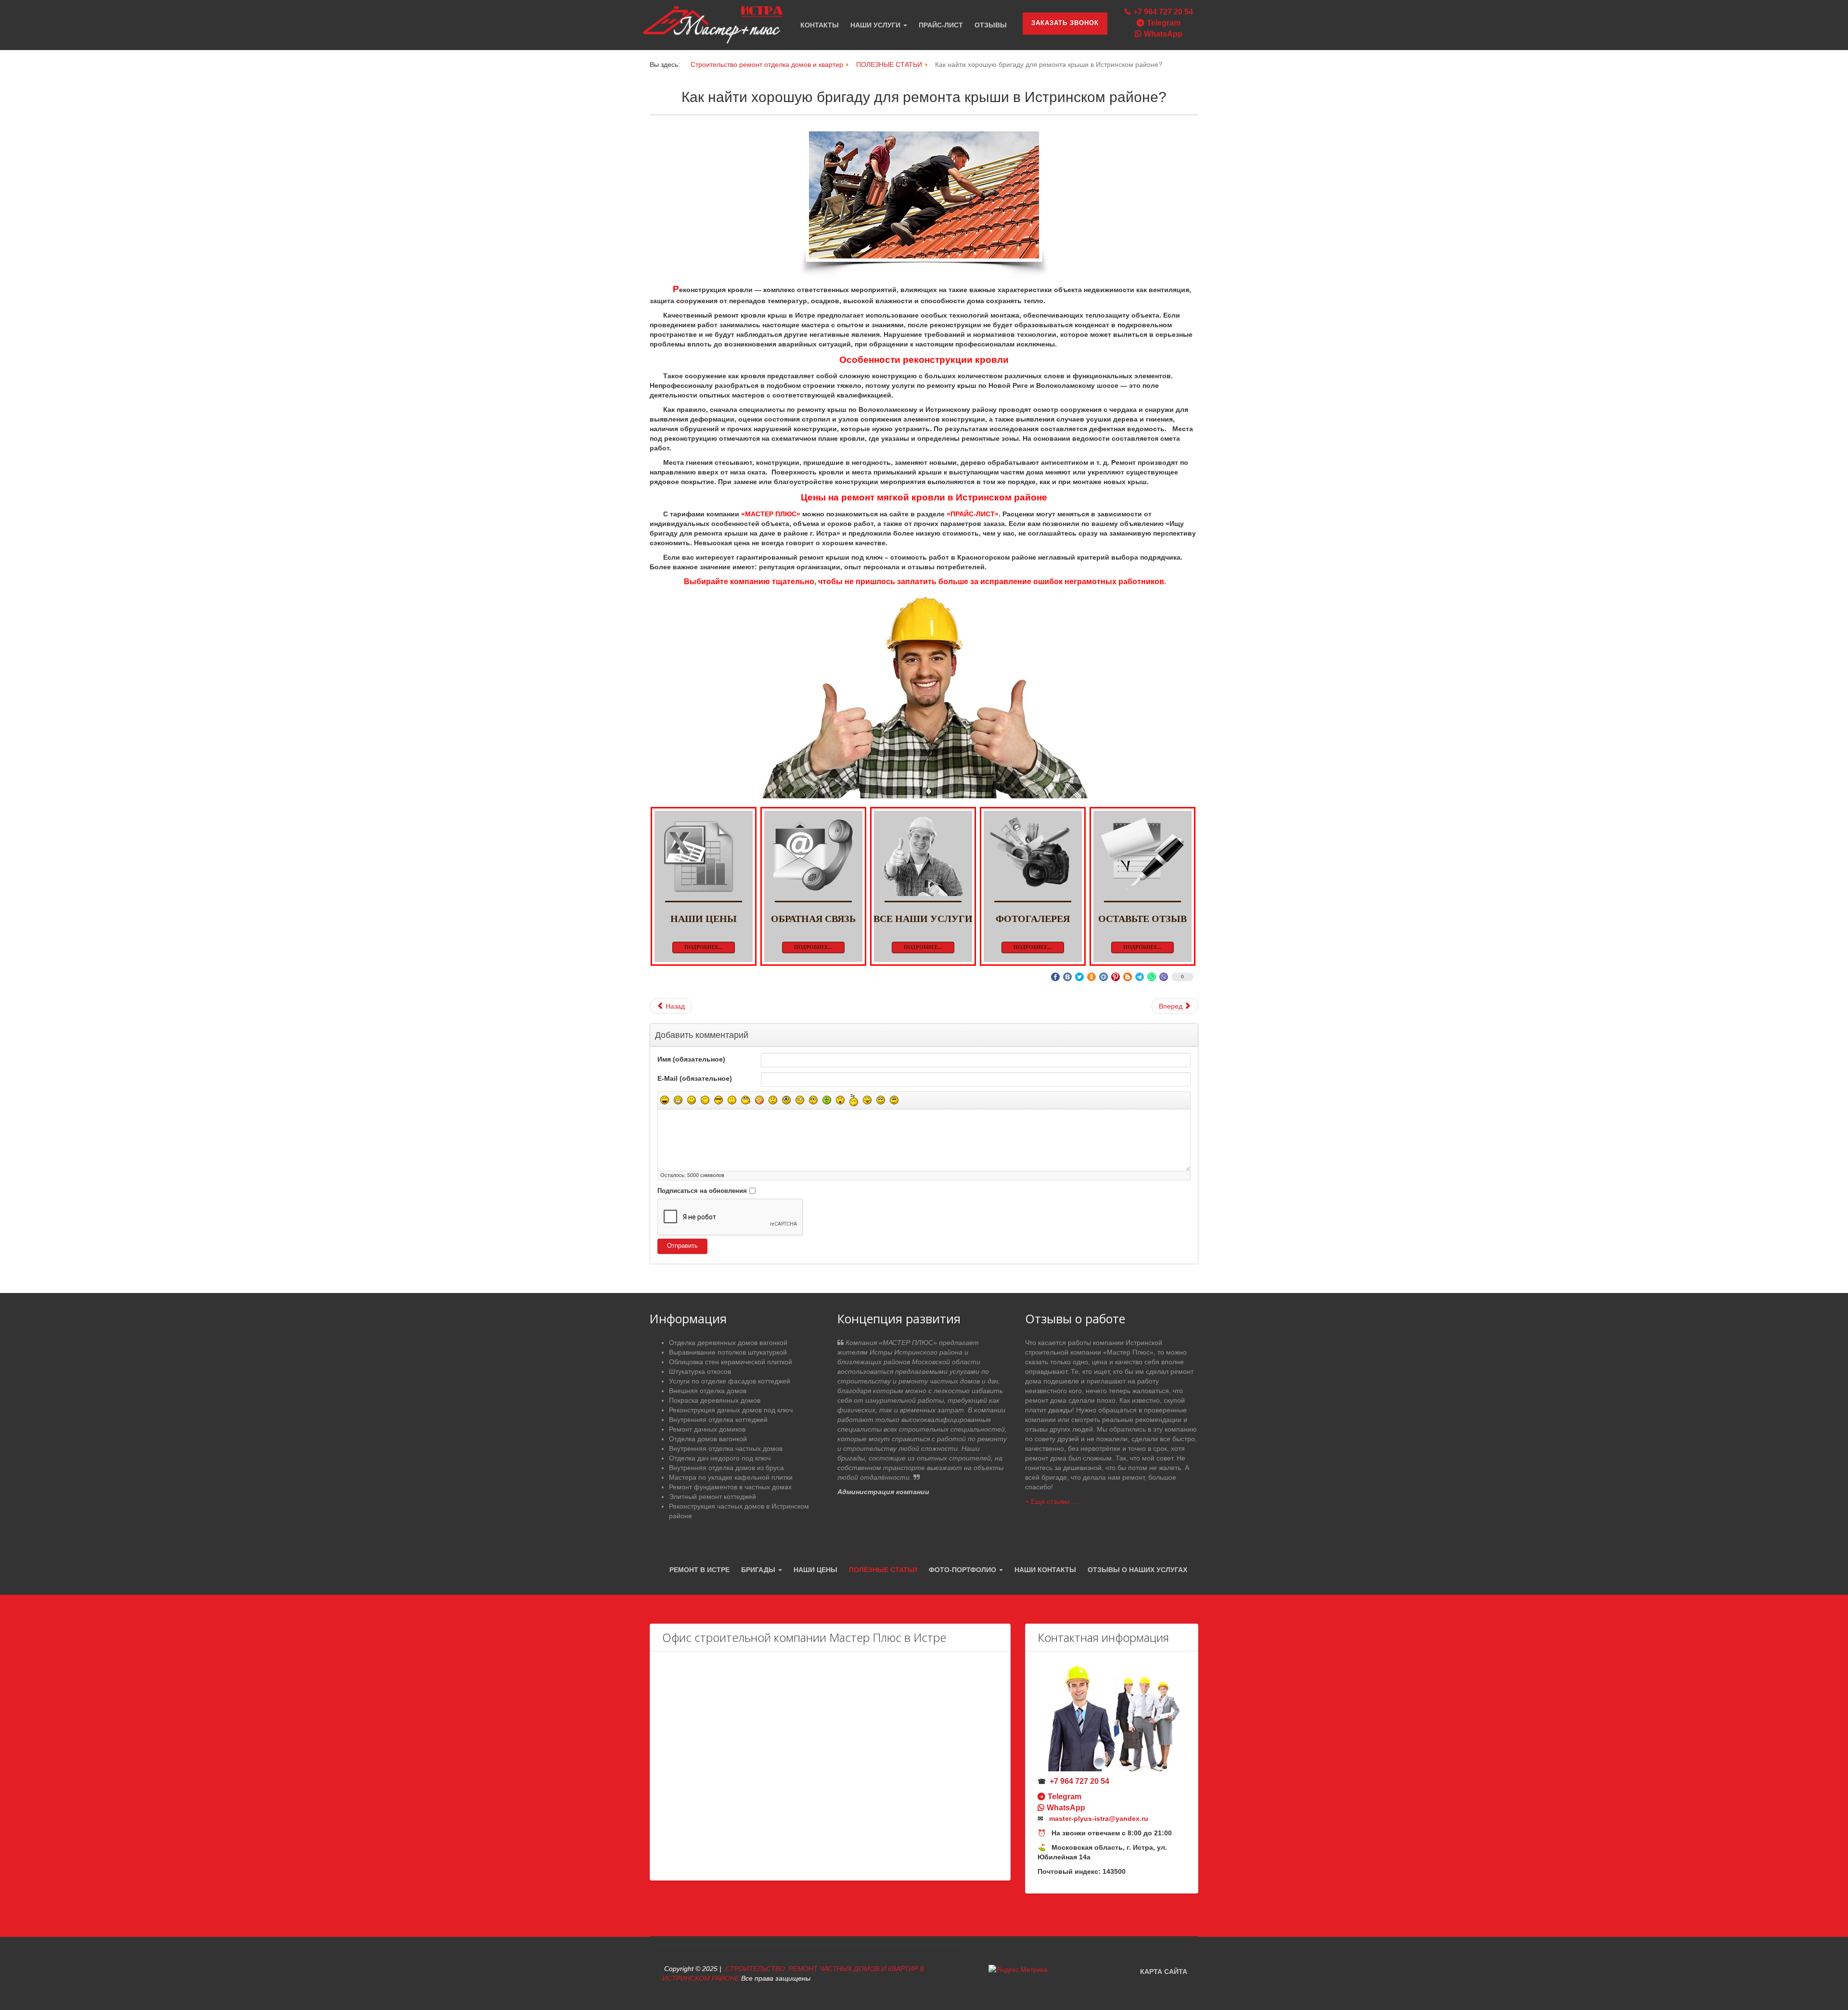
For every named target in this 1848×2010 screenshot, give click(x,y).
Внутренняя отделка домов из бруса (726, 1468)
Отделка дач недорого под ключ (720, 1458)
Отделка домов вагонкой (708, 1439)
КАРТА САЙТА (1164, 1972)
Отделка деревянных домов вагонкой (728, 1343)
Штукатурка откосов (700, 1371)
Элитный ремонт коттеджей (712, 1497)
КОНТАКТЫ (820, 25)
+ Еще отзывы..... (1052, 1501)
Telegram (1164, 23)
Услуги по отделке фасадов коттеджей (730, 1381)
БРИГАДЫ (759, 1570)
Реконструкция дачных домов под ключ (731, 1410)
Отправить (682, 1246)
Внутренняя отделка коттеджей (718, 1420)
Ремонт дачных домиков (707, 1429)
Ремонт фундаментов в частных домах (730, 1487)
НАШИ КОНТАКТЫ (1045, 1570)
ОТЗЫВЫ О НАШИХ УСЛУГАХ (1137, 1570)
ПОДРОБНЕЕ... (704, 947)
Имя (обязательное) (691, 1059)
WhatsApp (1163, 34)
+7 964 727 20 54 (1163, 12)
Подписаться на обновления (702, 1191)
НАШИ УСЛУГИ (876, 25)
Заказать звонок (1065, 23)
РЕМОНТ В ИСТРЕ (699, 1570)
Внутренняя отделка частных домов (726, 1448)
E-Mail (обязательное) (695, 1078)
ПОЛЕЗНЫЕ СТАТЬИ (883, 1570)
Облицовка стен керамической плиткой (731, 1362)
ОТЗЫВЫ (991, 25)
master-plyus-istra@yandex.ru (1099, 1818)
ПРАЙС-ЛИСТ (941, 25)
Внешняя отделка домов (708, 1391)
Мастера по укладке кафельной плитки (731, 1477)
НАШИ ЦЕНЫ (815, 1570)
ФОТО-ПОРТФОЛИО (963, 1570)
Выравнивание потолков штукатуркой (728, 1352)
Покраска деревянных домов (715, 1400)
